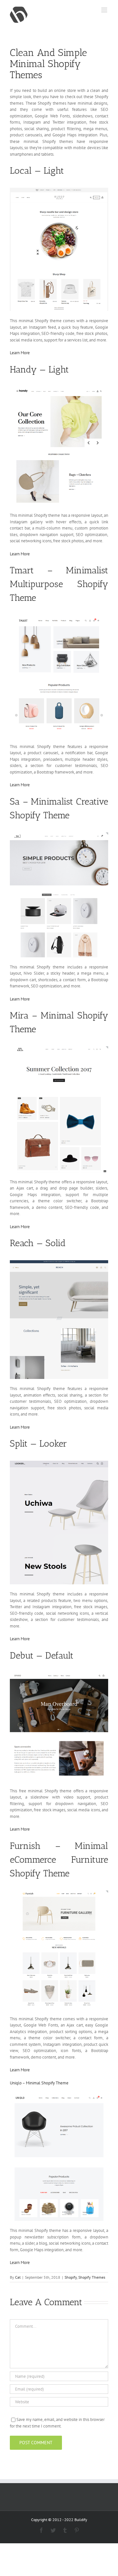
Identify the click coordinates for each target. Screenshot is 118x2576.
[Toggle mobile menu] (105, 10)
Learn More (20, 353)
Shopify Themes (92, 2277)
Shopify (71, 2277)
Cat (18, 2277)
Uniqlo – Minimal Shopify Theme (39, 2083)
